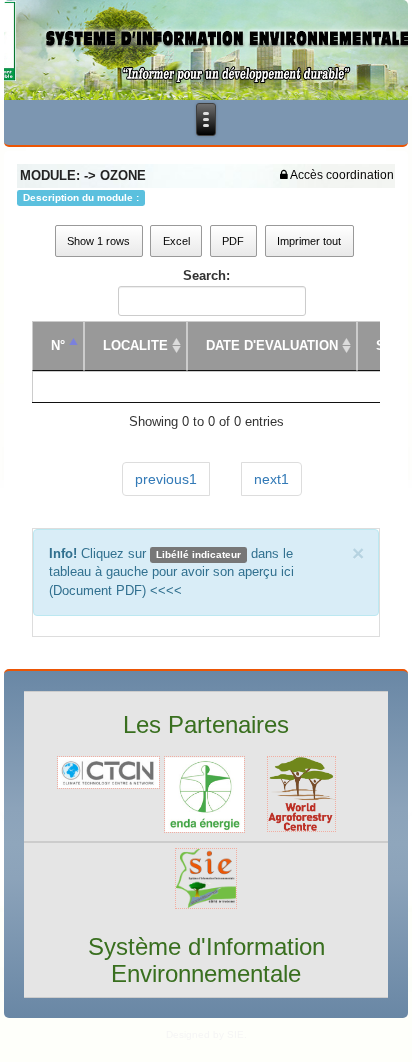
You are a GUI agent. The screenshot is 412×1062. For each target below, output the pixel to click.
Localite (135, 345)
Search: (206, 275)
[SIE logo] (206, 877)
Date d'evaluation (272, 345)
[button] (337, 175)
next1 (271, 479)
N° (58, 345)
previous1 (166, 479)
